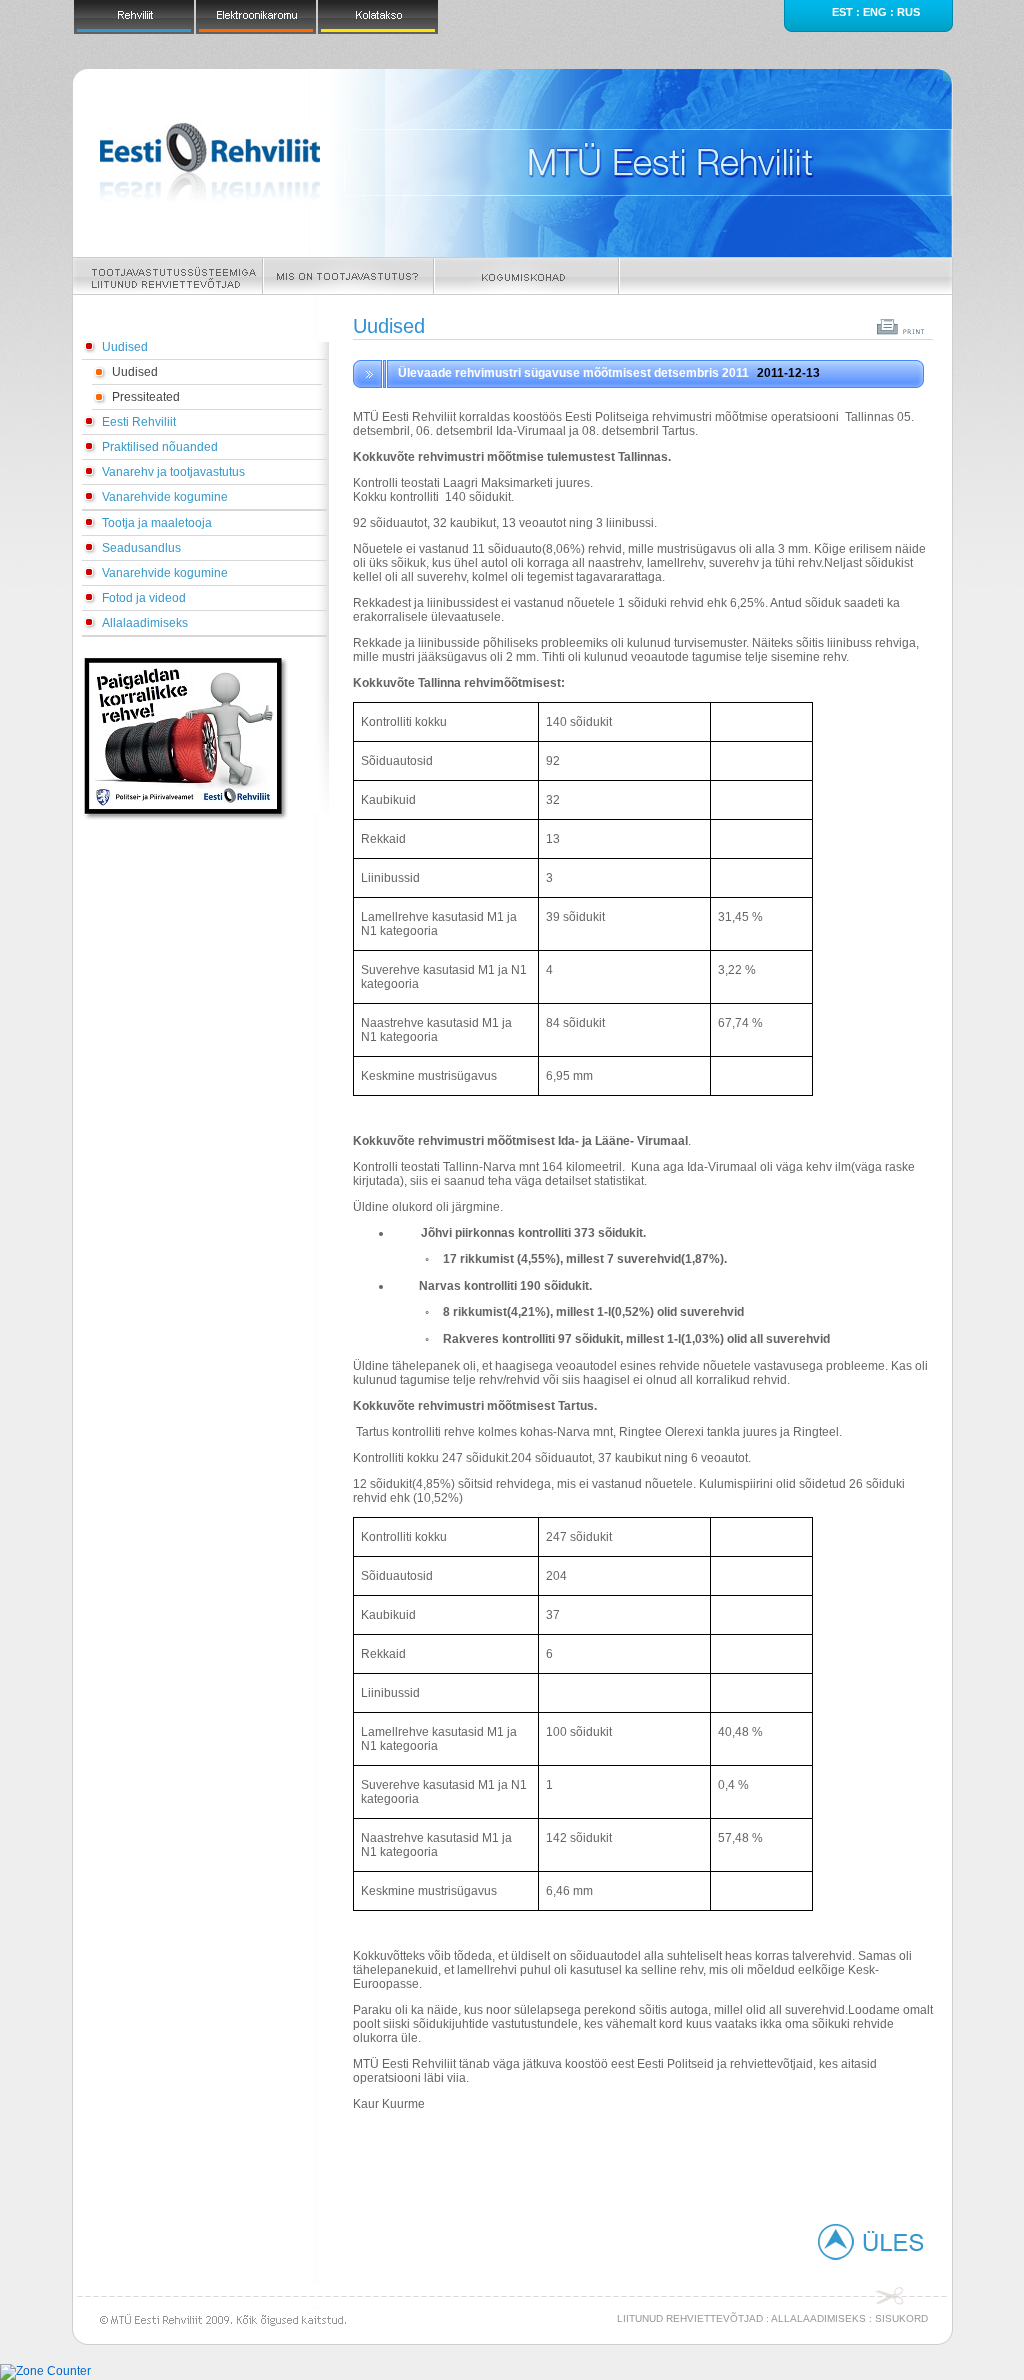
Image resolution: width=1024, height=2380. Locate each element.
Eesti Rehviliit (139, 422)
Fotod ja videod (144, 598)
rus (908, 12)
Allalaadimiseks (145, 623)
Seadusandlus (141, 548)
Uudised (125, 347)
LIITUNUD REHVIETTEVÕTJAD (690, 2318)
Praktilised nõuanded (160, 447)
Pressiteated (146, 397)
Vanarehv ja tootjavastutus (173, 472)
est (842, 12)
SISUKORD (901, 2318)
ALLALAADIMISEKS (818, 2318)
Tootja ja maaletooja (157, 523)
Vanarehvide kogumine (165, 497)
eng (875, 12)
